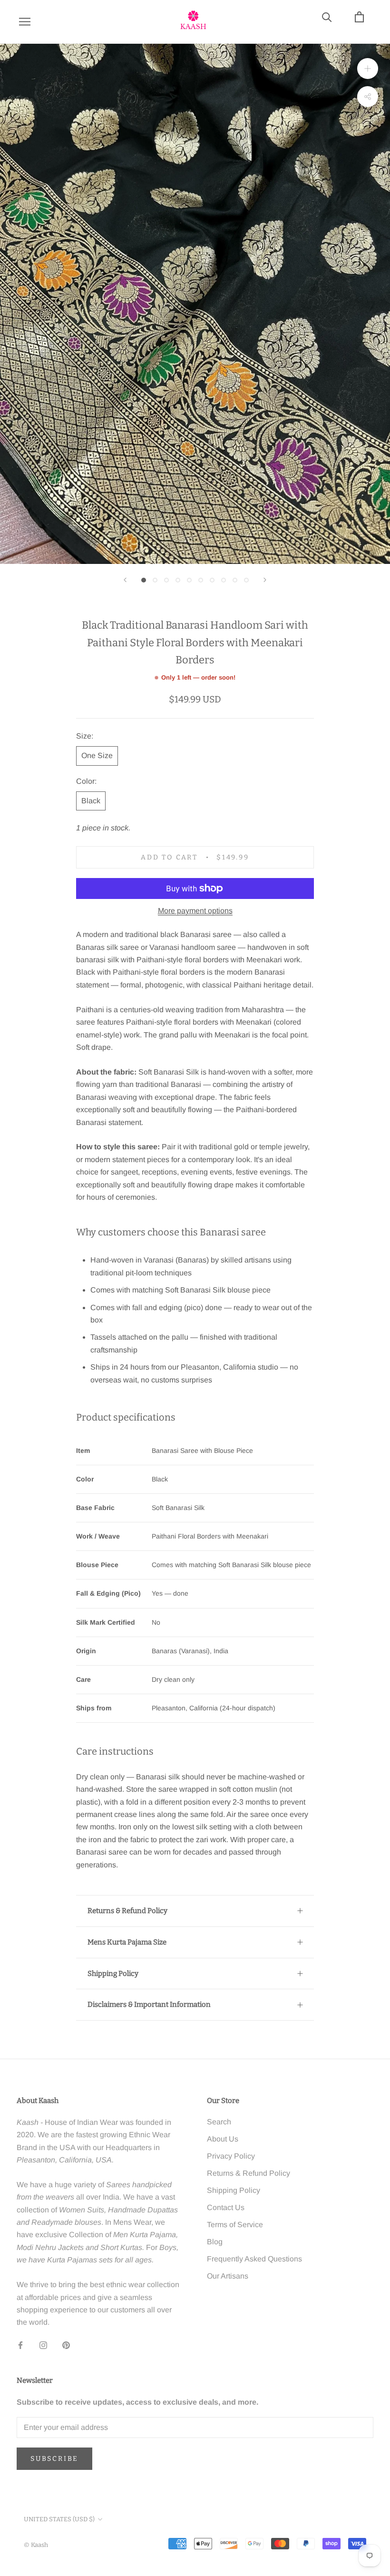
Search (219, 2122)
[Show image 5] (189, 580)
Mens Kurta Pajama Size (127, 1942)
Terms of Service (235, 2225)
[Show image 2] (155, 580)
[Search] (332, 22)
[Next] (265, 580)
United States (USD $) (59, 2519)
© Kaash (36, 2545)
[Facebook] (20, 2345)
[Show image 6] (201, 580)
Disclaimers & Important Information (149, 2004)
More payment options (195, 911)
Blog (215, 2242)
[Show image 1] (144, 580)
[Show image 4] (178, 580)
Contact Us (226, 2207)
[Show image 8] (224, 580)
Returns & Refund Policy (127, 1911)
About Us (223, 2139)
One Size (97, 755)
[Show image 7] (212, 580)
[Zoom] (368, 68)
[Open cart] (365, 22)
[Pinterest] (66, 2345)
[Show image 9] (235, 580)
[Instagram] (43, 2345)
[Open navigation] (25, 22)
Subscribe (54, 2459)
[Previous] (125, 580)
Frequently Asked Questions (254, 2259)
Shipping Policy (113, 1974)
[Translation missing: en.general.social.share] (368, 96)
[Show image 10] (246, 580)
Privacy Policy (231, 2156)
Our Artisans (228, 2276)
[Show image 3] (166, 580)
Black (91, 801)
